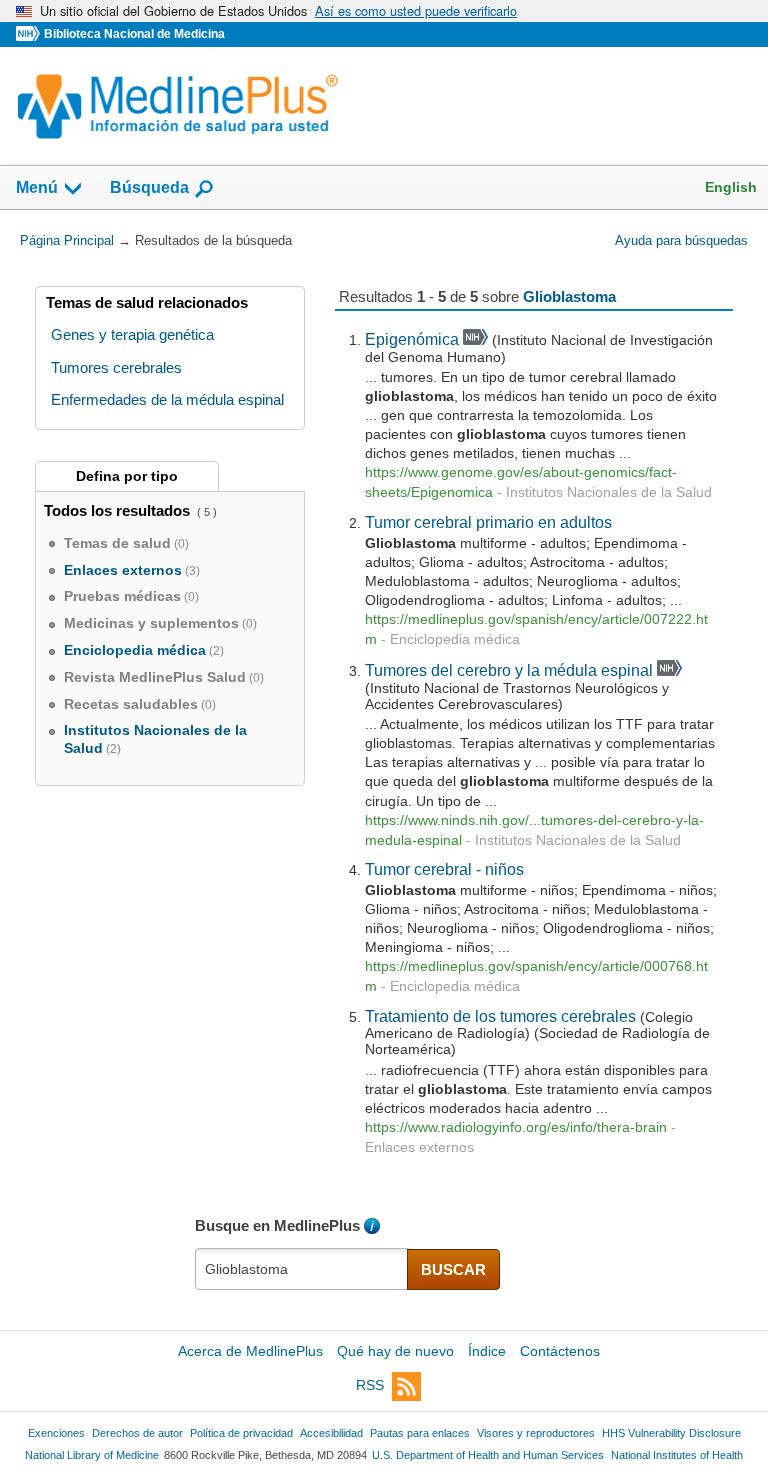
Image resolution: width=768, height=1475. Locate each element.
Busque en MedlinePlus (277, 1225)
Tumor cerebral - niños (444, 869)
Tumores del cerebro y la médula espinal (509, 670)
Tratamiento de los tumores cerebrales (500, 1016)
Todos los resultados (119, 510)
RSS (370, 1385)
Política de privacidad (241, 1433)
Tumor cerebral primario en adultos (488, 522)
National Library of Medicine (92, 1455)
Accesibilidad (331, 1433)
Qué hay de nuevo (395, 1351)
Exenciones (56, 1433)
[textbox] (302, 1269)
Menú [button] (37, 187)
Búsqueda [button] (149, 187)
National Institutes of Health (677, 1455)
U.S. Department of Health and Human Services (488, 1455)
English (731, 187)
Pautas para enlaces (420, 1433)
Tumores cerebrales (116, 367)
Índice (487, 1351)
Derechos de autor (137, 1433)
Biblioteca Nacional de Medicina (134, 34)
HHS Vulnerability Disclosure (671, 1433)
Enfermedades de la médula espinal (167, 399)
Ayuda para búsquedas (681, 240)
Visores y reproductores (536, 1433)
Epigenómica (412, 339)
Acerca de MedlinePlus (250, 1351)
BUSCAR (453, 1269)
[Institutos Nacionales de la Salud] (30, 34)
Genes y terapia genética (132, 334)
